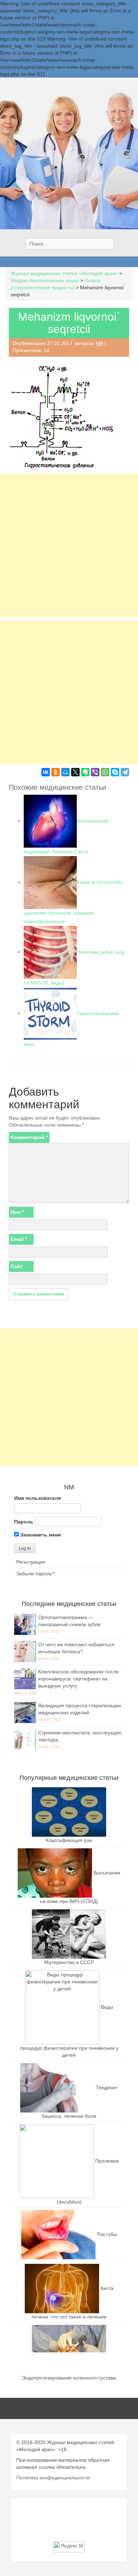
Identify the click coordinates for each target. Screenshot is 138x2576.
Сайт (17, 1266)
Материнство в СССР (69, 1962)
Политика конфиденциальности (53, 2478)
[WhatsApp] (105, 772)
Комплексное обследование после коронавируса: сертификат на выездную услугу (79, 1679)
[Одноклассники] (56, 772)
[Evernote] (85, 772)
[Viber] (95, 772)
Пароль (24, 1522)
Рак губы (107, 2234)
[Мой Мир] (65, 772)
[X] (75, 772)
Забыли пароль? (36, 1574)
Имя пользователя (38, 1498)
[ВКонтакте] (46, 772)
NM (99, 343)
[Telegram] (125, 772)
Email (19, 1239)
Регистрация (31, 1562)
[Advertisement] (69, 545)
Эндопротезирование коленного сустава (69, 2378)
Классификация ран (69, 1840)
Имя (17, 1212)
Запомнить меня (40, 1535)
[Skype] (115, 772)
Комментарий (29, 1137)
